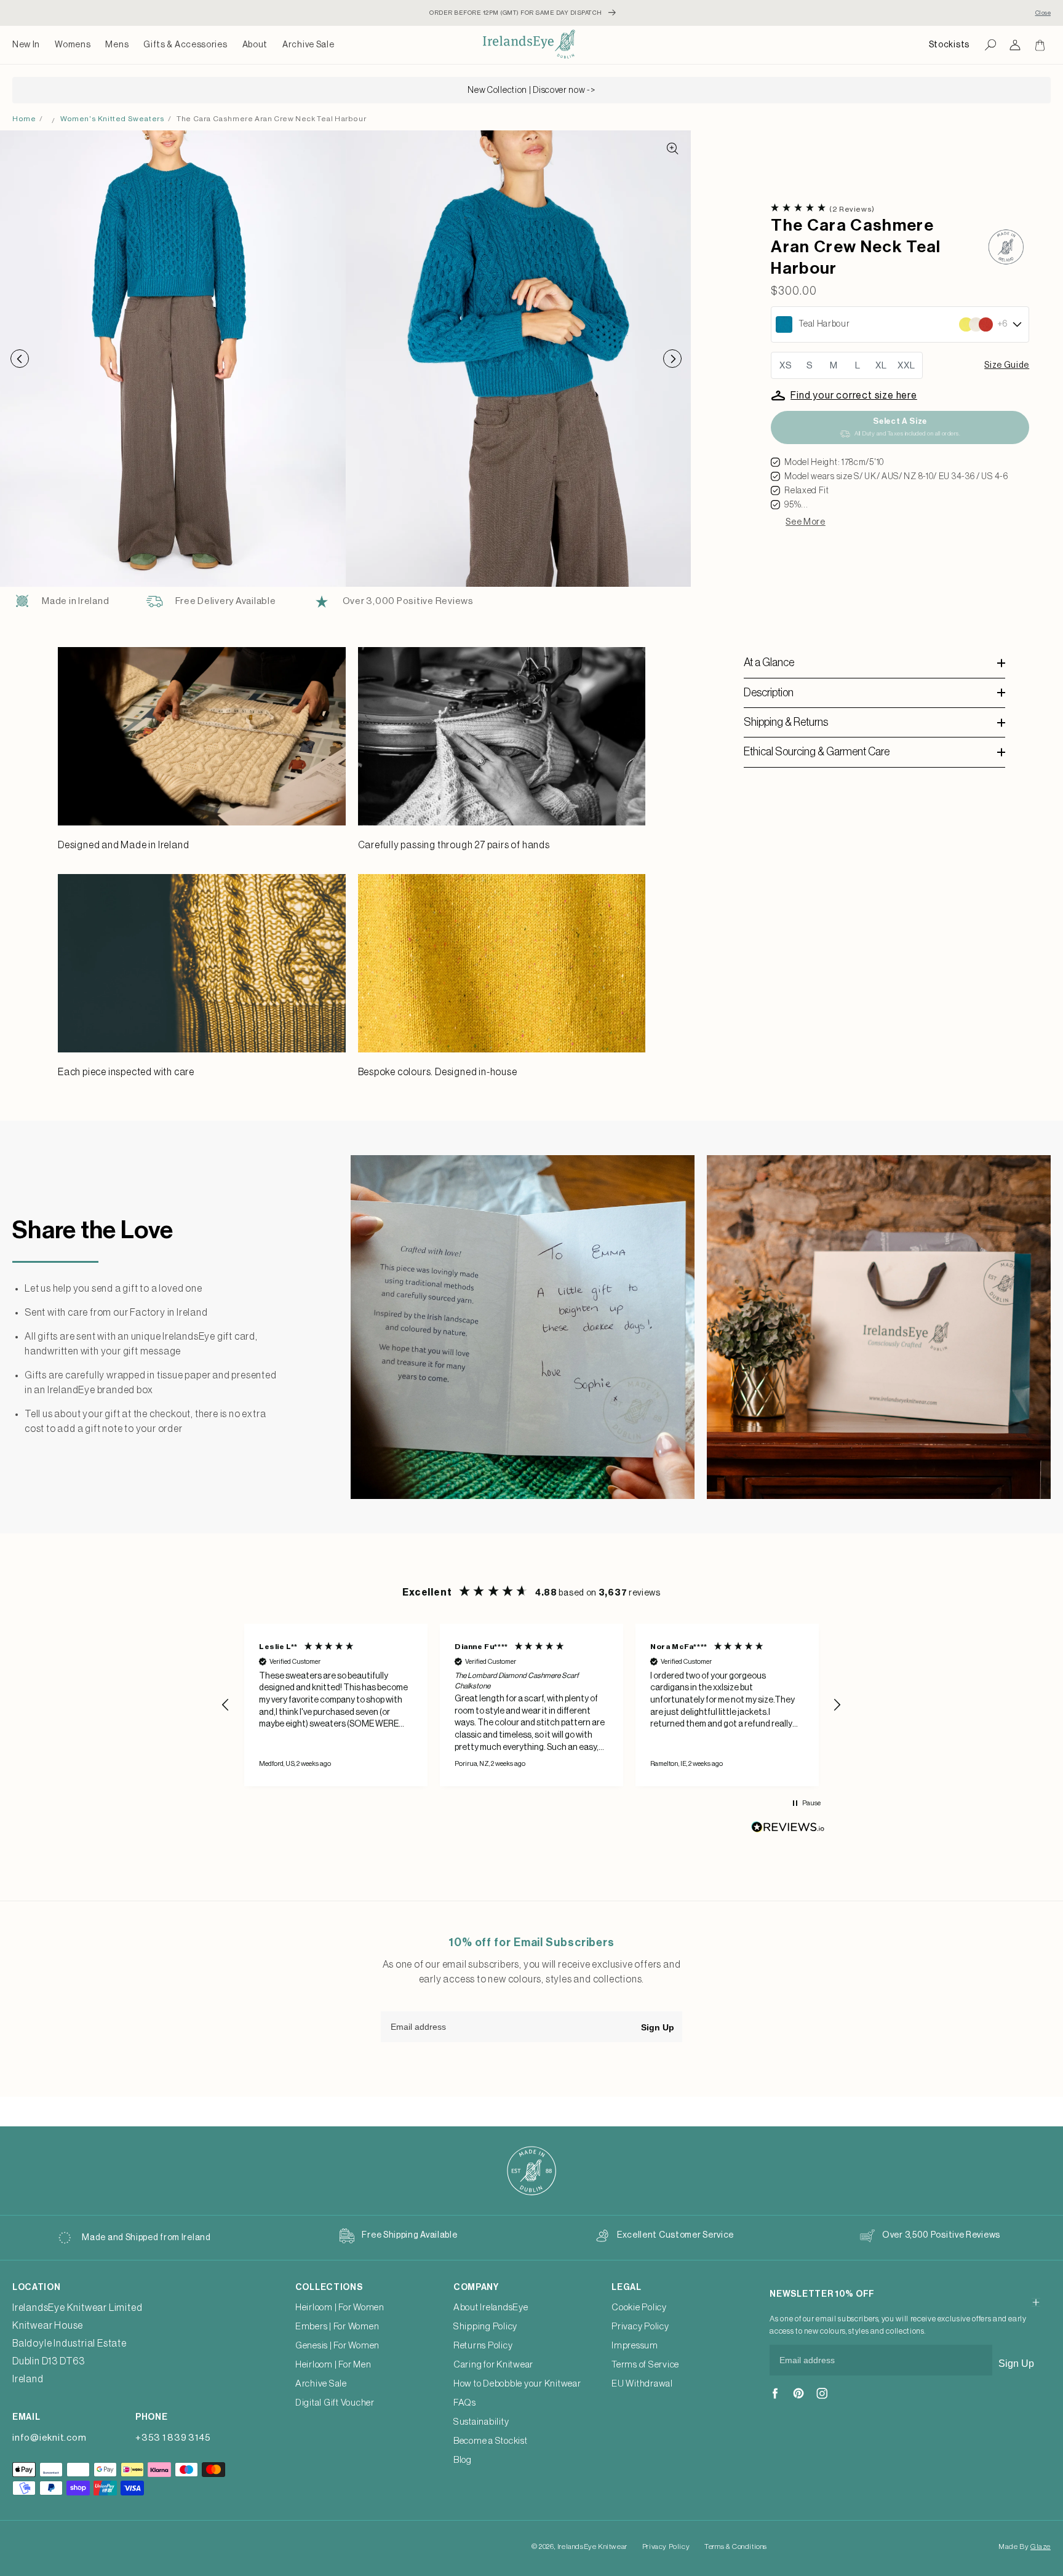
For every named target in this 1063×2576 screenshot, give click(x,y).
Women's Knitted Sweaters (112, 119)
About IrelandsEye (491, 2308)
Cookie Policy (639, 2308)
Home (24, 119)
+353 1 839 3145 (173, 2438)
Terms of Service (645, 2365)
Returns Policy (483, 2346)
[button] (73, 45)
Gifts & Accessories (185, 45)
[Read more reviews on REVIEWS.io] (788, 1830)
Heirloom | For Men (333, 2365)
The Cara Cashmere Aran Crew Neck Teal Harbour (271, 119)
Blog (463, 2460)
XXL (906, 366)
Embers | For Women (337, 2327)
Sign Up (658, 2027)
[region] (531, 1705)
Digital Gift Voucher (335, 2403)
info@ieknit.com (49, 2438)
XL (881, 366)
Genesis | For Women (337, 2346)
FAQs (465, 2403)
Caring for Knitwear (493, 2365)
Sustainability (481, 2422)
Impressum (635, 2346)
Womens (73, 45)
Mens (117, 45)
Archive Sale (308, 45)
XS (786, 366)
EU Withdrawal (642, 2384)
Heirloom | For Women (340, 2308)
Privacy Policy (640, 2327)
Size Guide (1007, 365)
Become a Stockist (491, 2441)
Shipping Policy (485, 2327)
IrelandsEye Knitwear (592, 2546)
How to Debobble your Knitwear (517, 2384)
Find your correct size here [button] (854, 396)
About (255, 45)
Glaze (1041, 2546)
